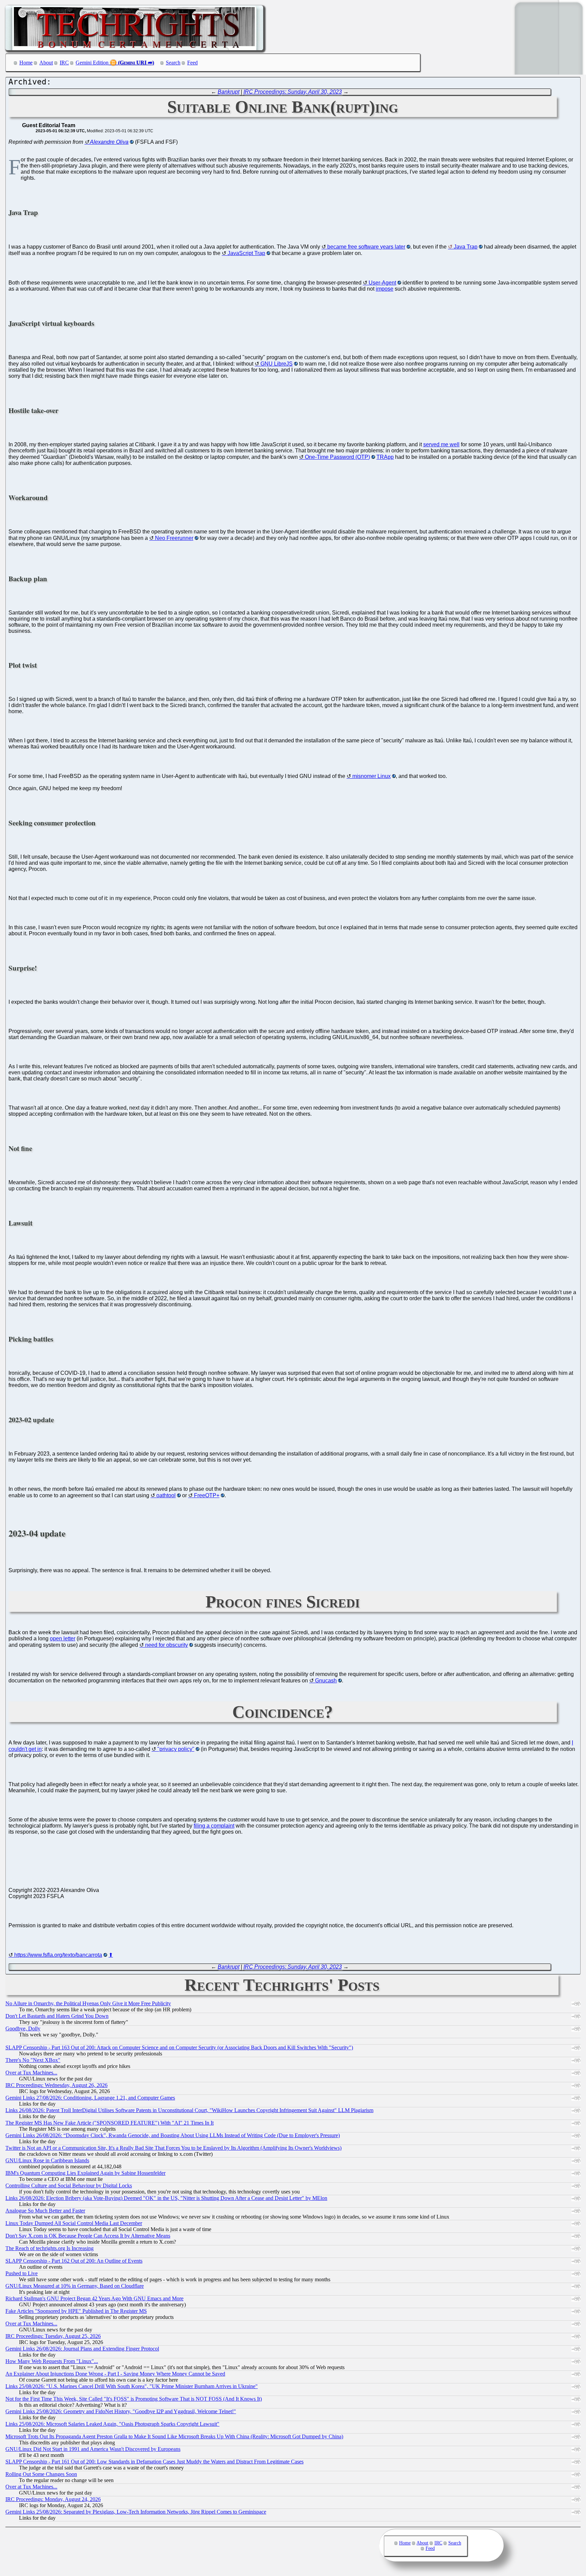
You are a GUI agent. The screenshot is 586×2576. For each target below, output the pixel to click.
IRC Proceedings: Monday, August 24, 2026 (53, 2499)
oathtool (166, 1495)
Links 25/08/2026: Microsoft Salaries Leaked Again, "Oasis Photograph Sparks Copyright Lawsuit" (112, 2424)
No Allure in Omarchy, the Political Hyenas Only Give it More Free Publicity (88, 2003)
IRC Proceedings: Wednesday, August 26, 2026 (56, 2085)
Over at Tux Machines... (31, 2073)
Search (173, 63)
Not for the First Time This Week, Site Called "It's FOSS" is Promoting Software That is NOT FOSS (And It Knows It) (134, 2399)
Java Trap (466, 247)
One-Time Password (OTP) (337, 457)
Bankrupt (229, 92)
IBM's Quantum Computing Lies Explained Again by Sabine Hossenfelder (85, 2173)
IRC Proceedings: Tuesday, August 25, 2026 (53, 2336)
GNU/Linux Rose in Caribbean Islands (47, 2160)
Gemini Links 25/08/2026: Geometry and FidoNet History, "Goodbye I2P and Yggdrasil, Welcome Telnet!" (121, 2411)
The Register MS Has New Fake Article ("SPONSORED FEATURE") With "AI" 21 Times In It (110, 2123)
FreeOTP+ (207, 1495)
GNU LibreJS (277, 364)
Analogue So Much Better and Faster (45, 2211)
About (46, 63)
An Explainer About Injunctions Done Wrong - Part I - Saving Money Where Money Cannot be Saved (115, 2374)
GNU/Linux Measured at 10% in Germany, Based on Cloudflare (75, 2286)
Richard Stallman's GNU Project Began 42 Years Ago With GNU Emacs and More (94, 2298)
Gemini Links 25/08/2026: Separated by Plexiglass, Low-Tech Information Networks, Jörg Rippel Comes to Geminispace (136, 2512)
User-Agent (382, 283)
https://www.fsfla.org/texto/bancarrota (58, 1955)
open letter (63, 1638)
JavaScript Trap (246, 253)
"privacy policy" (176, 1749)
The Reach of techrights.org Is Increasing (50, 2248)
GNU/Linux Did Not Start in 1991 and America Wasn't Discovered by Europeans (93, 2449)
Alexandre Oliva (109, 142)
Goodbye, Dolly (23, 2028)
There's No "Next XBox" (33, 2060)
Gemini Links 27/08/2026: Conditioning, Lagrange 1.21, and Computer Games (90, 2098)
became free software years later (366, 247)
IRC (64, 63)
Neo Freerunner (174, 538)
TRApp (385, 457)
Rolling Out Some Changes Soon (41, 2474)
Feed (192, 63)
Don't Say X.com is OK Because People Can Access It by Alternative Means (88, 2236)
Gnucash (326, 1681)
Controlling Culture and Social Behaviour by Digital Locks (69, 2185)
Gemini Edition (92, 63)
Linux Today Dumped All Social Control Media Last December (74, 2223)
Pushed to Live (22, 2273)
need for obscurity (167, 1645)
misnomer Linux (372, 776)
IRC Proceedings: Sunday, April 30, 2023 (293, 92)
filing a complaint (214, 1826)
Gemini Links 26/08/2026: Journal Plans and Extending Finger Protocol (82, 2349)
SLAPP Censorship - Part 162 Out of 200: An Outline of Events (74, 2261)
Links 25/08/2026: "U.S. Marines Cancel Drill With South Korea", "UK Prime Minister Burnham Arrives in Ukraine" (132, 2386)
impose (385, 289)
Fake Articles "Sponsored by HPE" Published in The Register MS (76, 2311)
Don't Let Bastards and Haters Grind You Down (57, 2016)
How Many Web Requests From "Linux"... (52, 2361)
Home (26, 63)
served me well (441, 444)
